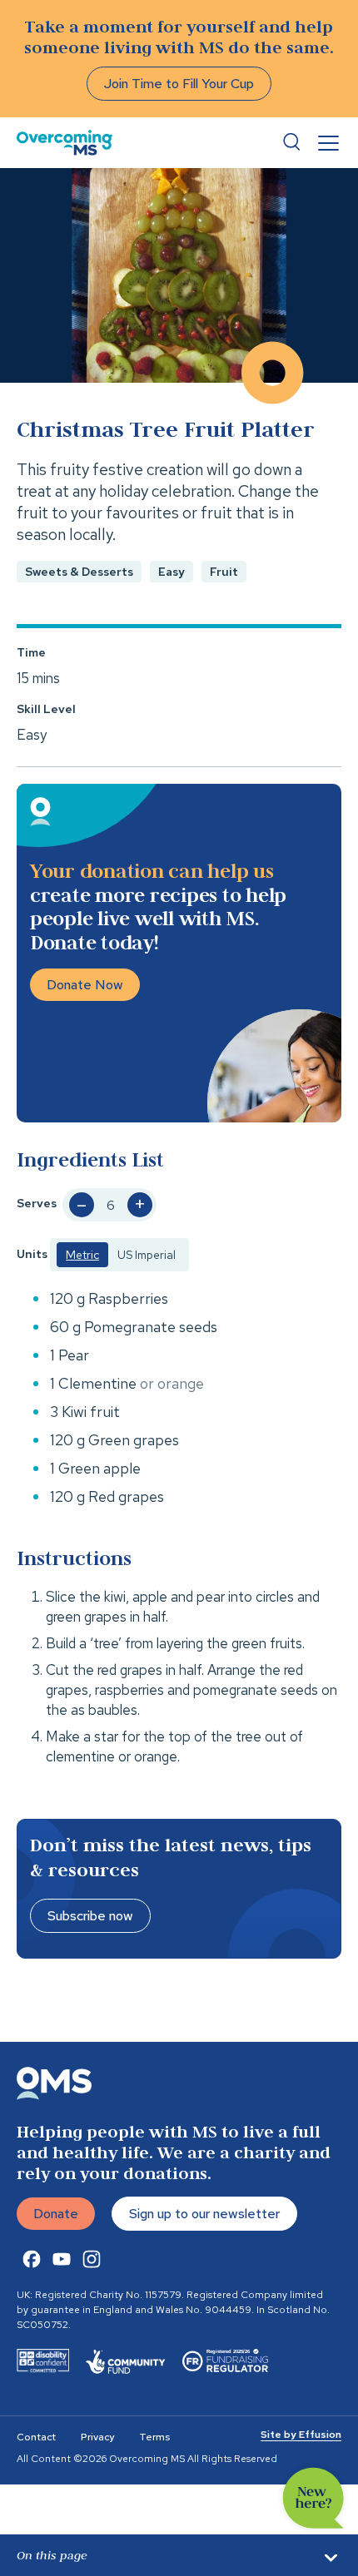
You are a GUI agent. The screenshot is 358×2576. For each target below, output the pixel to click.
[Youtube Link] (62, 2259)
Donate (56, 2214)
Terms (154, 2437)
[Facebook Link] (32, 2259)
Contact (36, 2437)
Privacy (97, 2437)
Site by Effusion (301, 2435)
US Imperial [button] (147, 1255)
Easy (172, 572)
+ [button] (140, 1205)
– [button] (82, 1205)
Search (291, 142)
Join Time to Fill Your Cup (179, 84)
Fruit (224, 572)
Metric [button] (82, 1255)
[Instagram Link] (92, 2259)
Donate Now (85, 985)
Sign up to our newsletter (204, 2214)
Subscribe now (90, 1916)
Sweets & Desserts (79, 572)
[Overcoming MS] (65, 143)
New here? (313, 2498)
